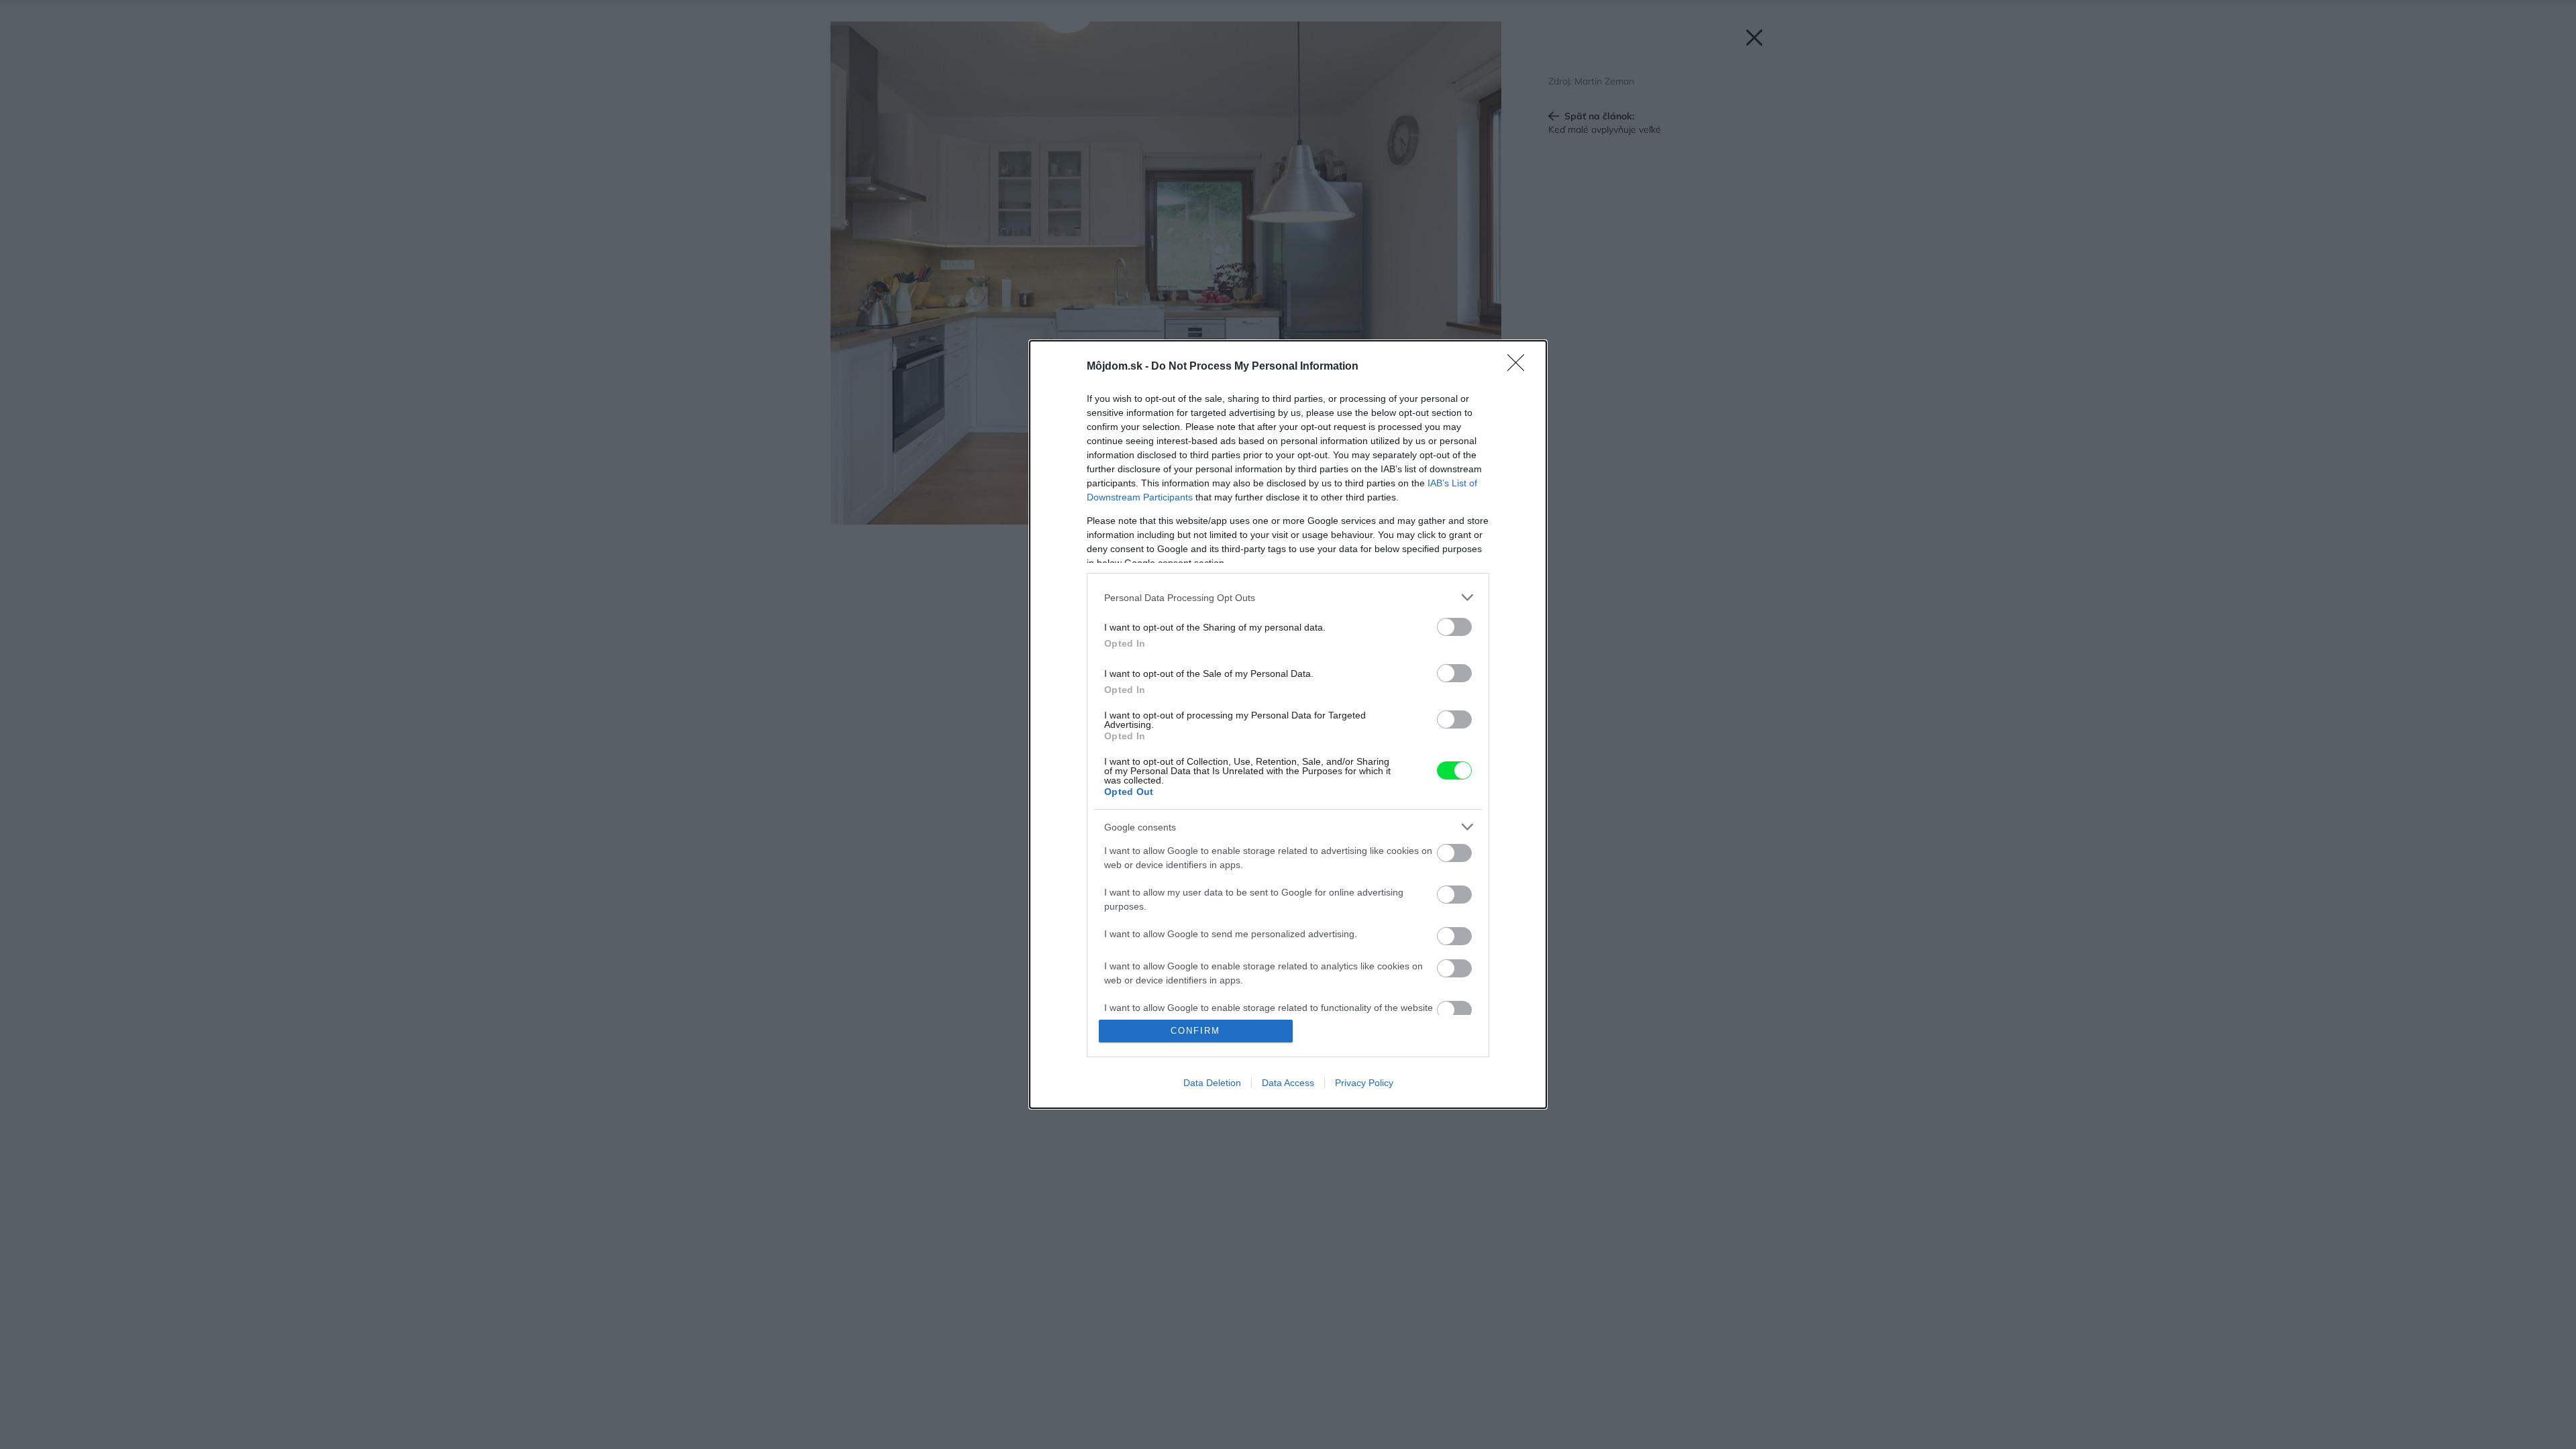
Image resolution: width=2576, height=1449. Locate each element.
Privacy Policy (1364, 1083)
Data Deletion (1212, 1083)
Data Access (1288, 1083)
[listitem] (1288, 597)
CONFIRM (1195, 1031)
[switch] (1454, 627)
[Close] (1520, 367)
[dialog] (1288, 724)
